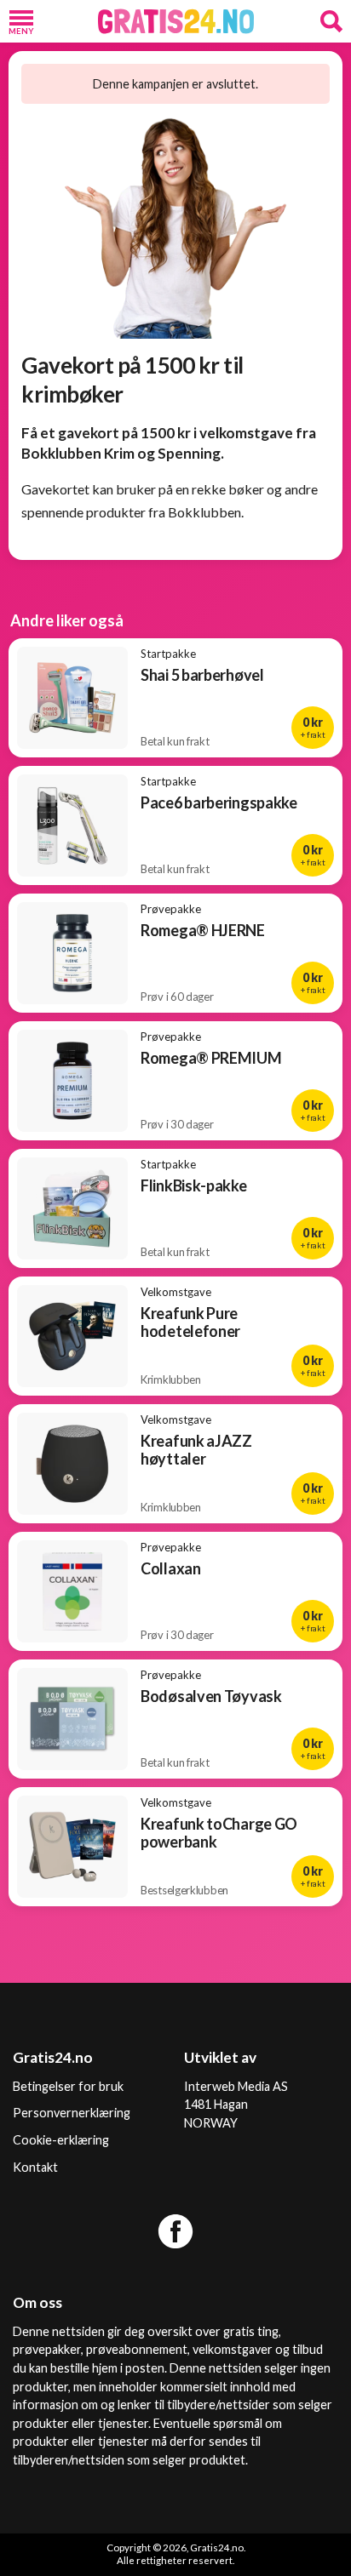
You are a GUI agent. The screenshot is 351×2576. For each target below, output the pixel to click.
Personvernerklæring (72, 2113)
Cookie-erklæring (61, 2140)
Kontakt (35, 2167)
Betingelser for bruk (68, 2086)
